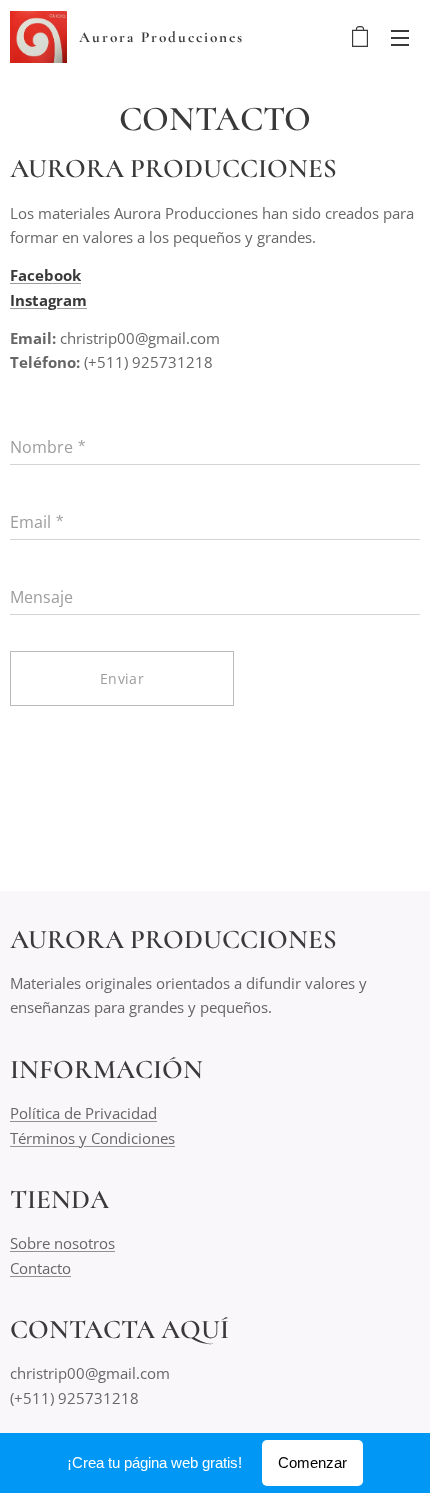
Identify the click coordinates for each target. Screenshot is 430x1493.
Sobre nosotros (62, 1243)
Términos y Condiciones (92, 1138)
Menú (400, 37)
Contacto (40, 1268)
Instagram (48, 300)
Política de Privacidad (83, 1113)
